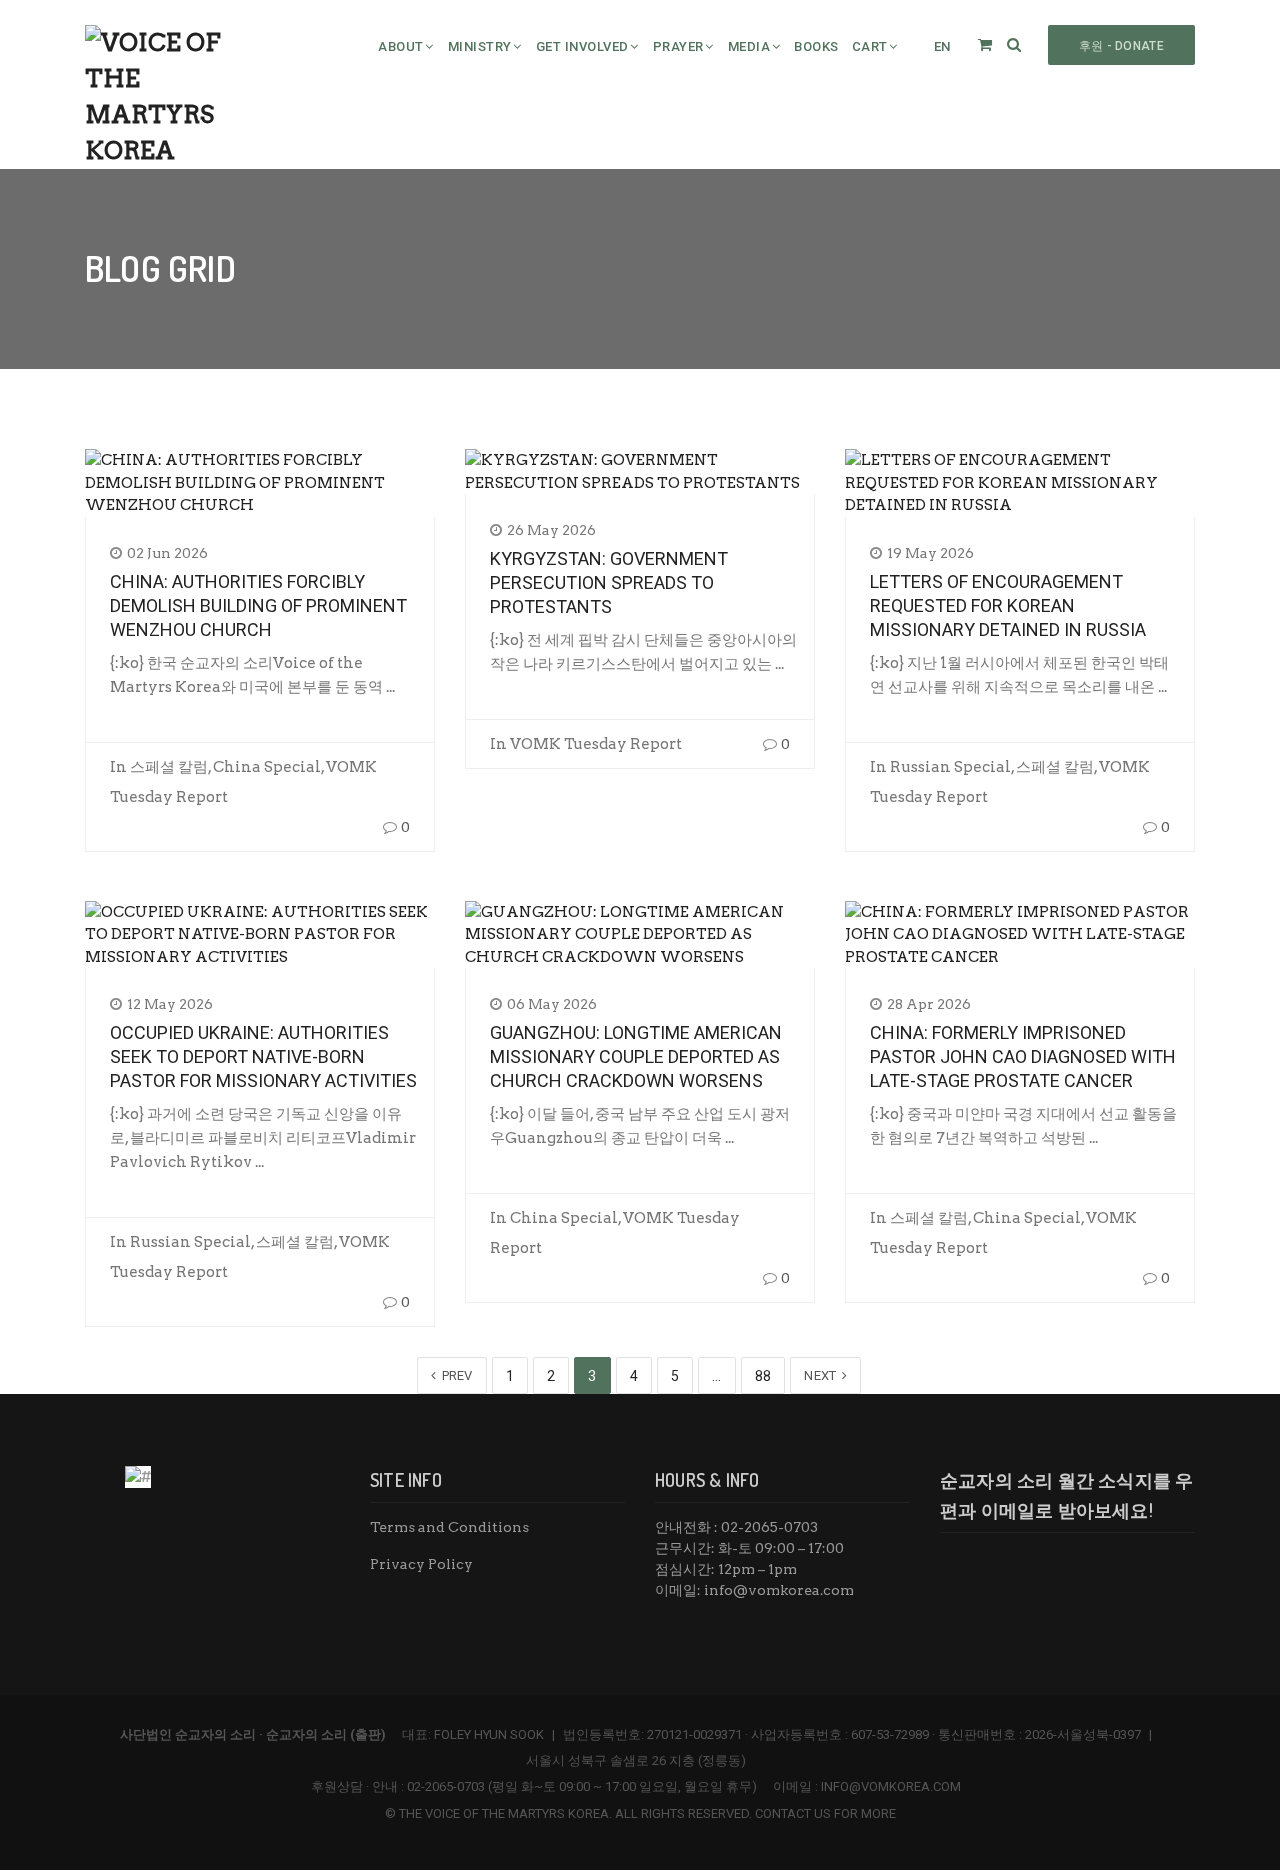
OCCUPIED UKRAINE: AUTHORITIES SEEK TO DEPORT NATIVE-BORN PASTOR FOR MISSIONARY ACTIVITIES (263, 1056)
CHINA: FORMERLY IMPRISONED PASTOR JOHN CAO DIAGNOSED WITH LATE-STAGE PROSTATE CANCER (1023, 1056)
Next (822, 1375)
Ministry (480, 46)
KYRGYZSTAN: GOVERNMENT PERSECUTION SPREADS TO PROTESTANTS (609, 582)
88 (763, 1376)
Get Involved (582, 46)
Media (749, 46)
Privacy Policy (421, 1564)
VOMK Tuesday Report (596, 744)
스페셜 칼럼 (169, 767)
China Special (267, 767)
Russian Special (950, 767)
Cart (870, 46)
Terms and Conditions (449, 1527)
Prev (455, 1375)
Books (816, 46)
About (401, 46)
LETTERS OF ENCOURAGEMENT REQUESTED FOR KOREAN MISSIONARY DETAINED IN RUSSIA (1008, 605)
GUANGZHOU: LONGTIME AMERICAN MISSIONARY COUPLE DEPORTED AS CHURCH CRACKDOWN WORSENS (636, 1056)
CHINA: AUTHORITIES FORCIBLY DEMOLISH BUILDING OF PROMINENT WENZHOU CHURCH (258, 605)
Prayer (678, 46)
